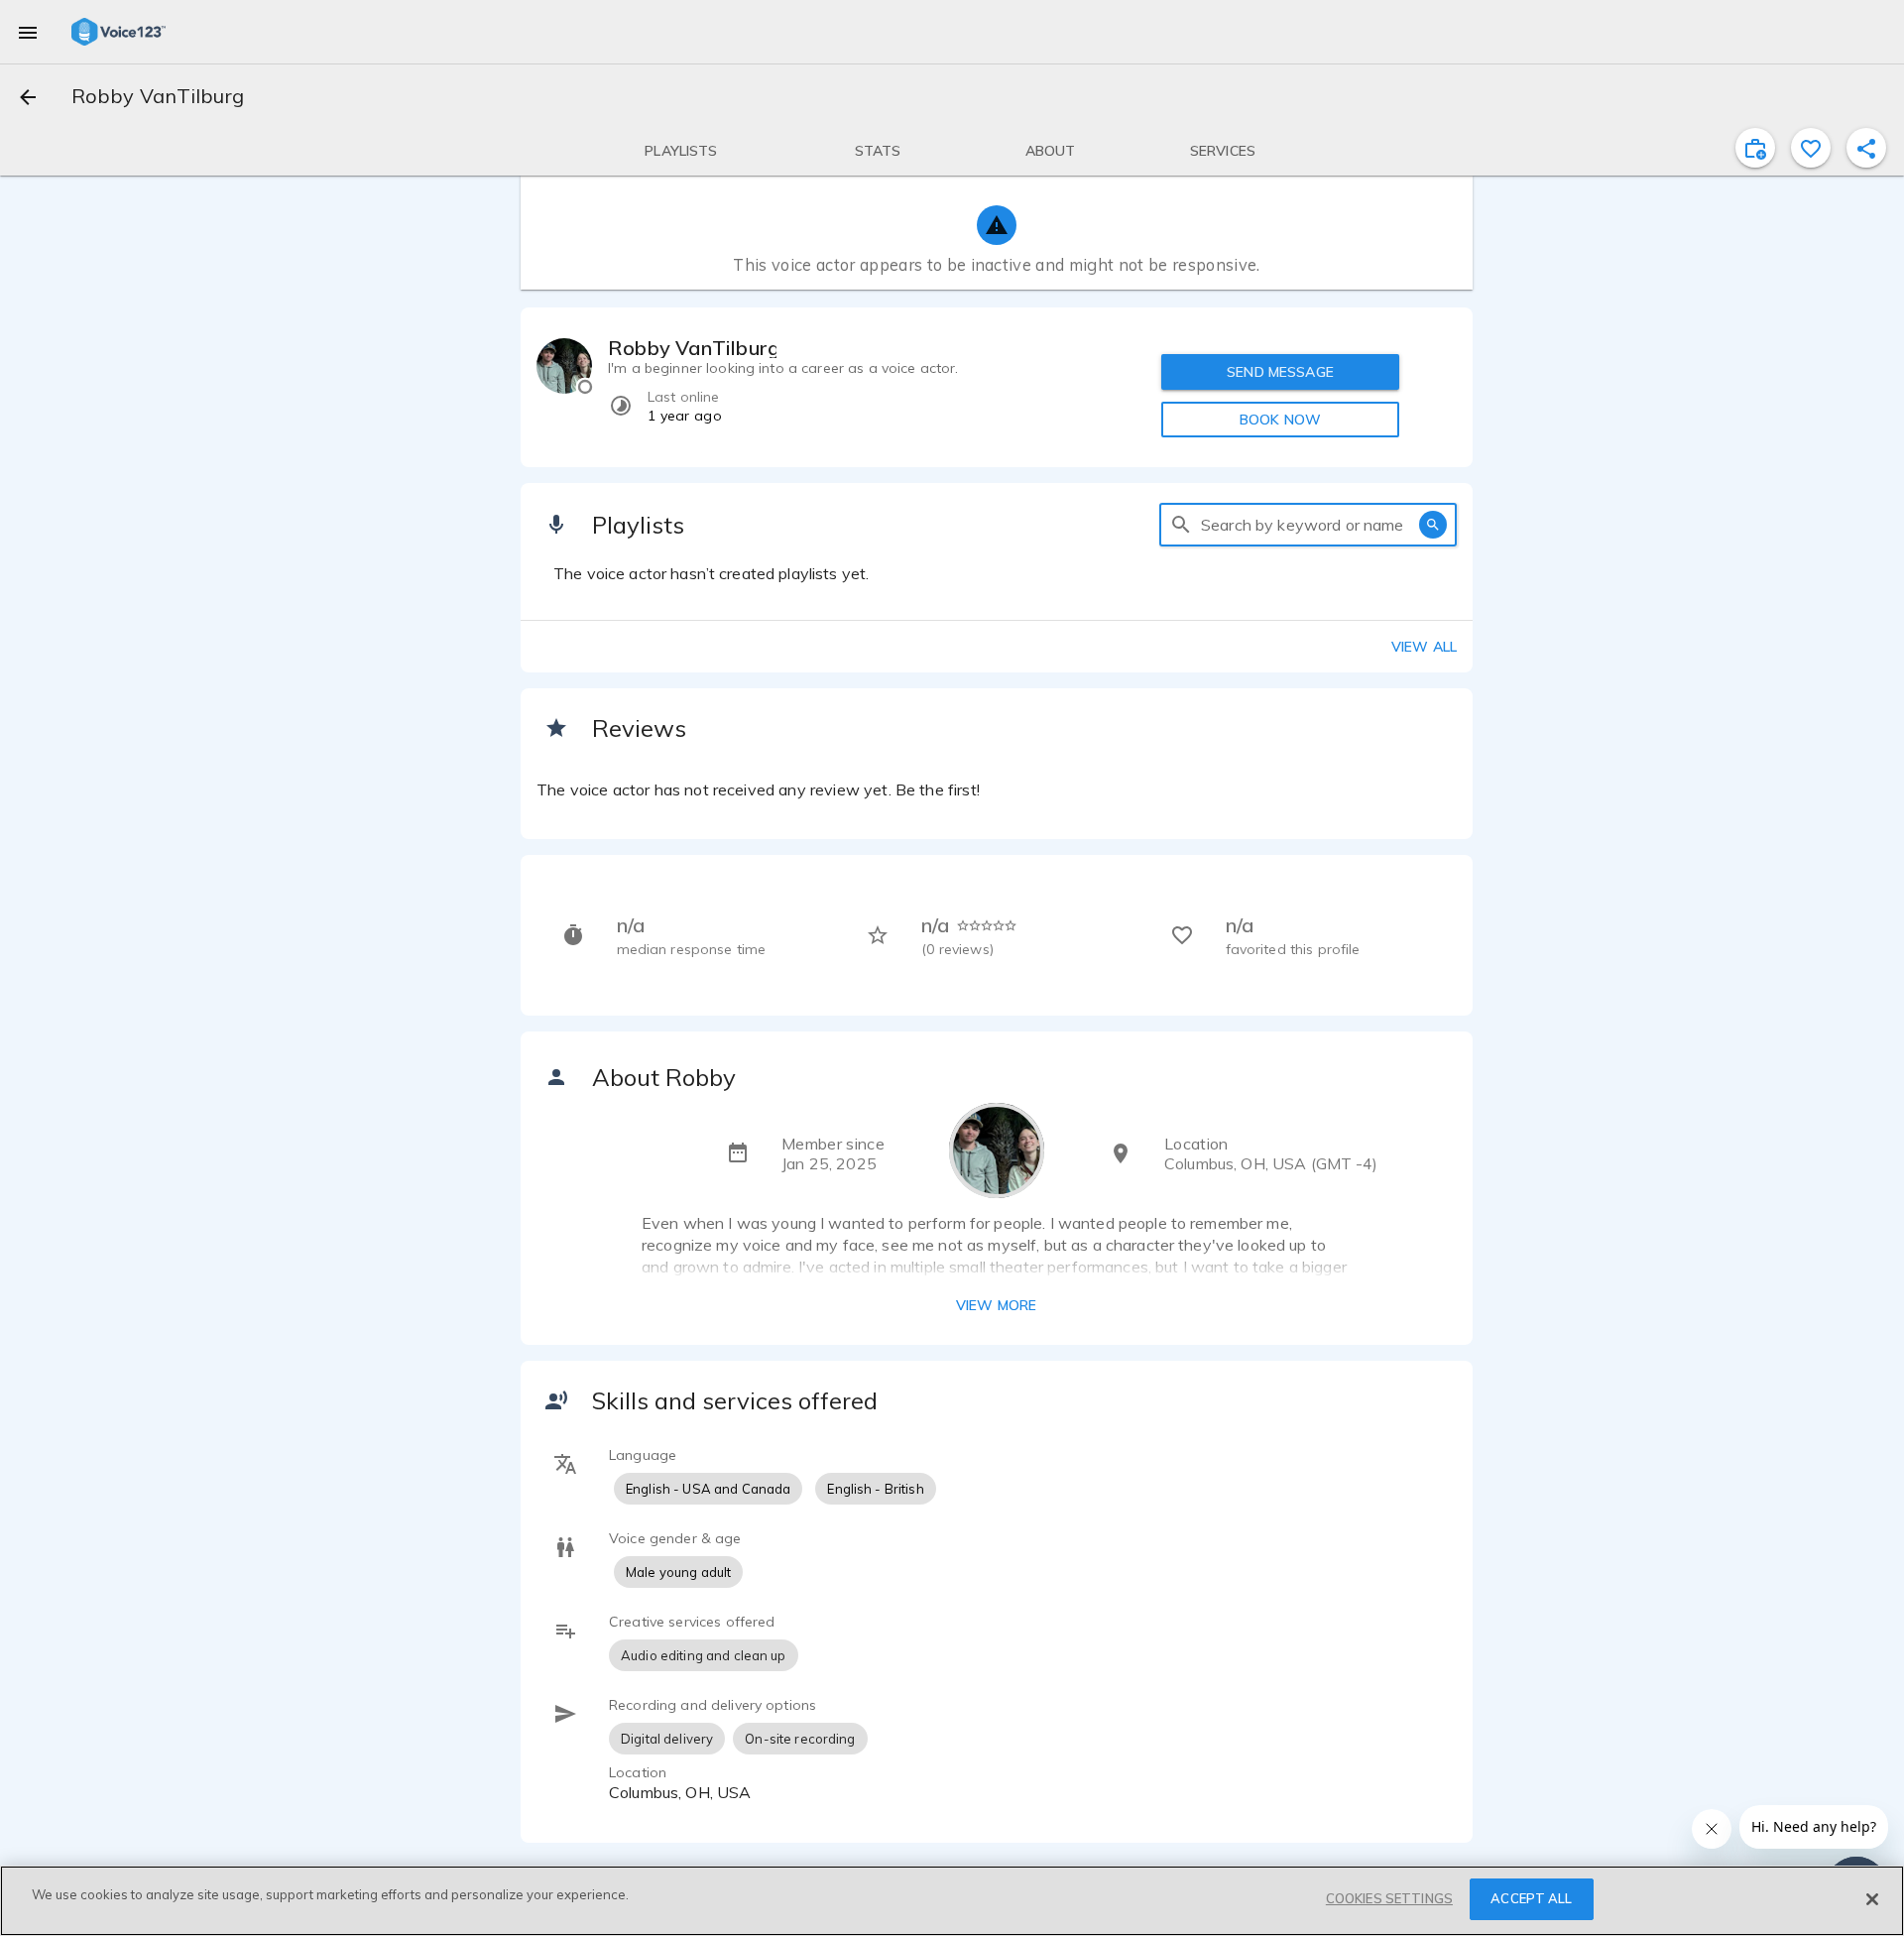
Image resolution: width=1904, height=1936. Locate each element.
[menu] (28, 32)
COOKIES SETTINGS (1389, 1898)
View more (996, 1305)
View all (1424, 647)
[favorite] (1811, 148)
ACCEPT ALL (1531, 1898)
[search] (1181, 525)
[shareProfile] (1866, 148)
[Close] (1872, 1899)
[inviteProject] (1755, 148)
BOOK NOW (1280, 420)
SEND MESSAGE (1280, 372)
